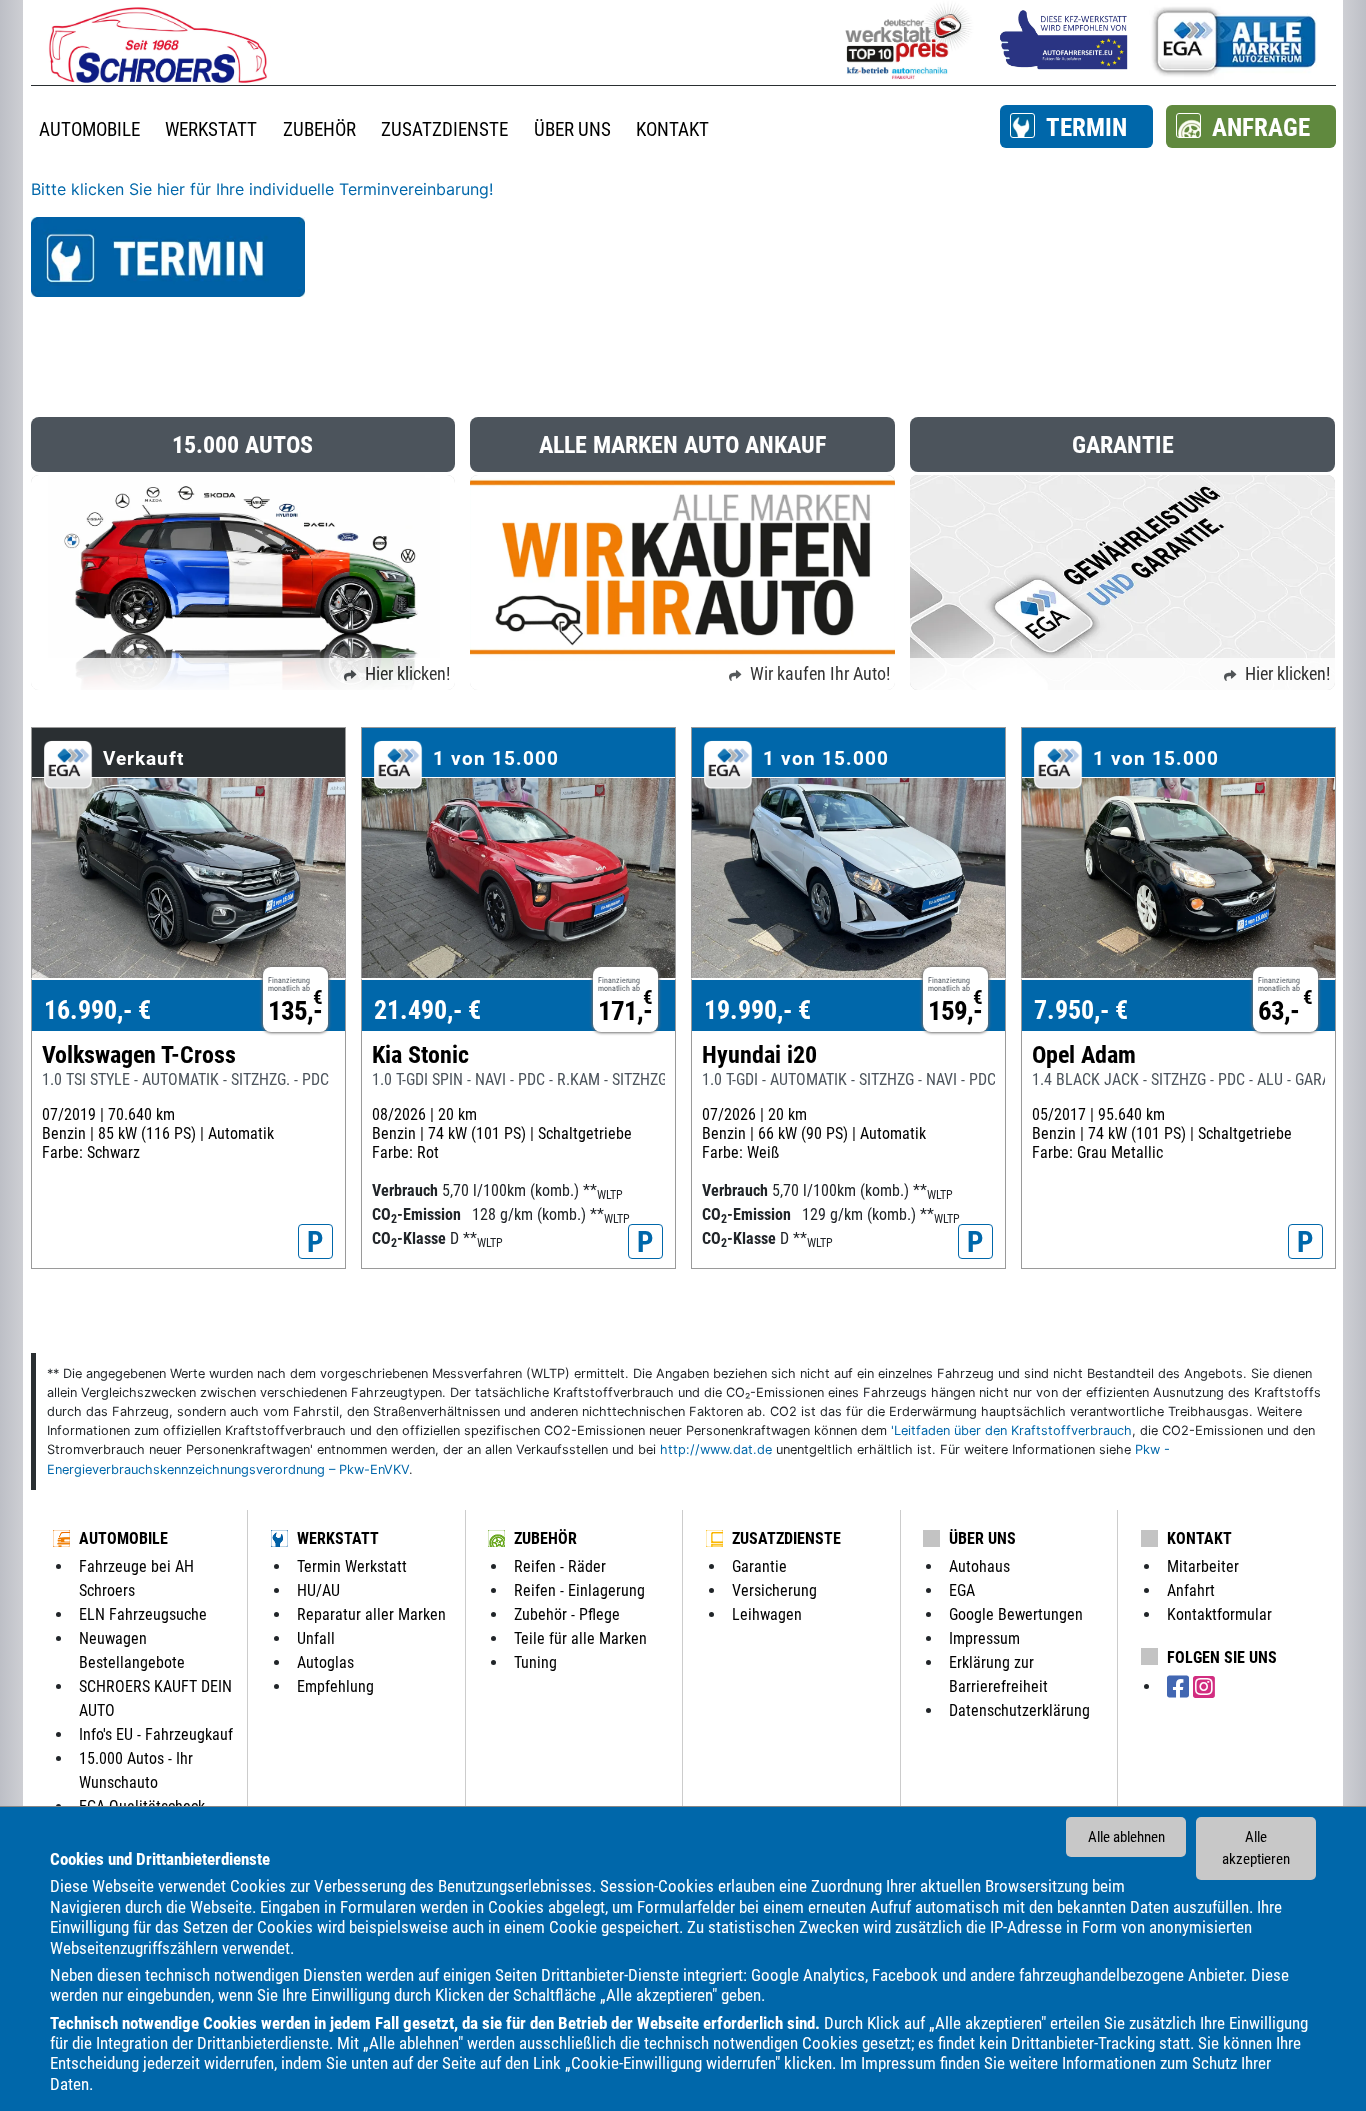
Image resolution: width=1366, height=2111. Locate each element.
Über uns (982, 1538)
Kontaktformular (1219, 1614)
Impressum (898, 2063)
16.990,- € (97, 1010)
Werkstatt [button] (211, 129)
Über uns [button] (572, 129)
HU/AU (318, 1590)
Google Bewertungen (1016, 1614)
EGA (962, 1590)
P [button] (315, 1242)
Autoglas (325, 1662)
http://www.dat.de (716, 1449)
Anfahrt (1191, 1590)
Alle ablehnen (1126, 1837)
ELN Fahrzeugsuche (143, 1614)
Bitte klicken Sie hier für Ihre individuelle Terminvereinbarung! (262, 189)
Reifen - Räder (560, 1566)
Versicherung (774, 1590)
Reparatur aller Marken (371, 1614)
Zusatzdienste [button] (444, 129)
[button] (1076, 126)
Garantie (759, 1566)
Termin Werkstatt (352, 1566)
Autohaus (979, 1566)
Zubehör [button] (319, 129)
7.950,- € (1081, 1010)
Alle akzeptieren (1256, 1848)
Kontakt (1199, 1538)
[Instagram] (1204, 1687)
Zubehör (545, 1538)
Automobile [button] (89, 129)
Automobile (123, 1538)
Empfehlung (335, 1686)
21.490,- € (427, 1010)
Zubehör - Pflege (567, 1614)
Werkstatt (338, 1538)
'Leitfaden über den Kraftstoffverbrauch (1011, 1430)
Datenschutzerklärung (1019, 1710)
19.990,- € (757, 1010)
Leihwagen (767, 1614)
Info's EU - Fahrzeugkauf (156, 1734)
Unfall (316, 1638)
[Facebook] (1180, 1687)
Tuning (535, 1662)
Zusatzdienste (786, 1538)
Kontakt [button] (672, 129)
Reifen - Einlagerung (579, 1590)
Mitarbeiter (1203, 1566)
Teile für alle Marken (580, 1638)
